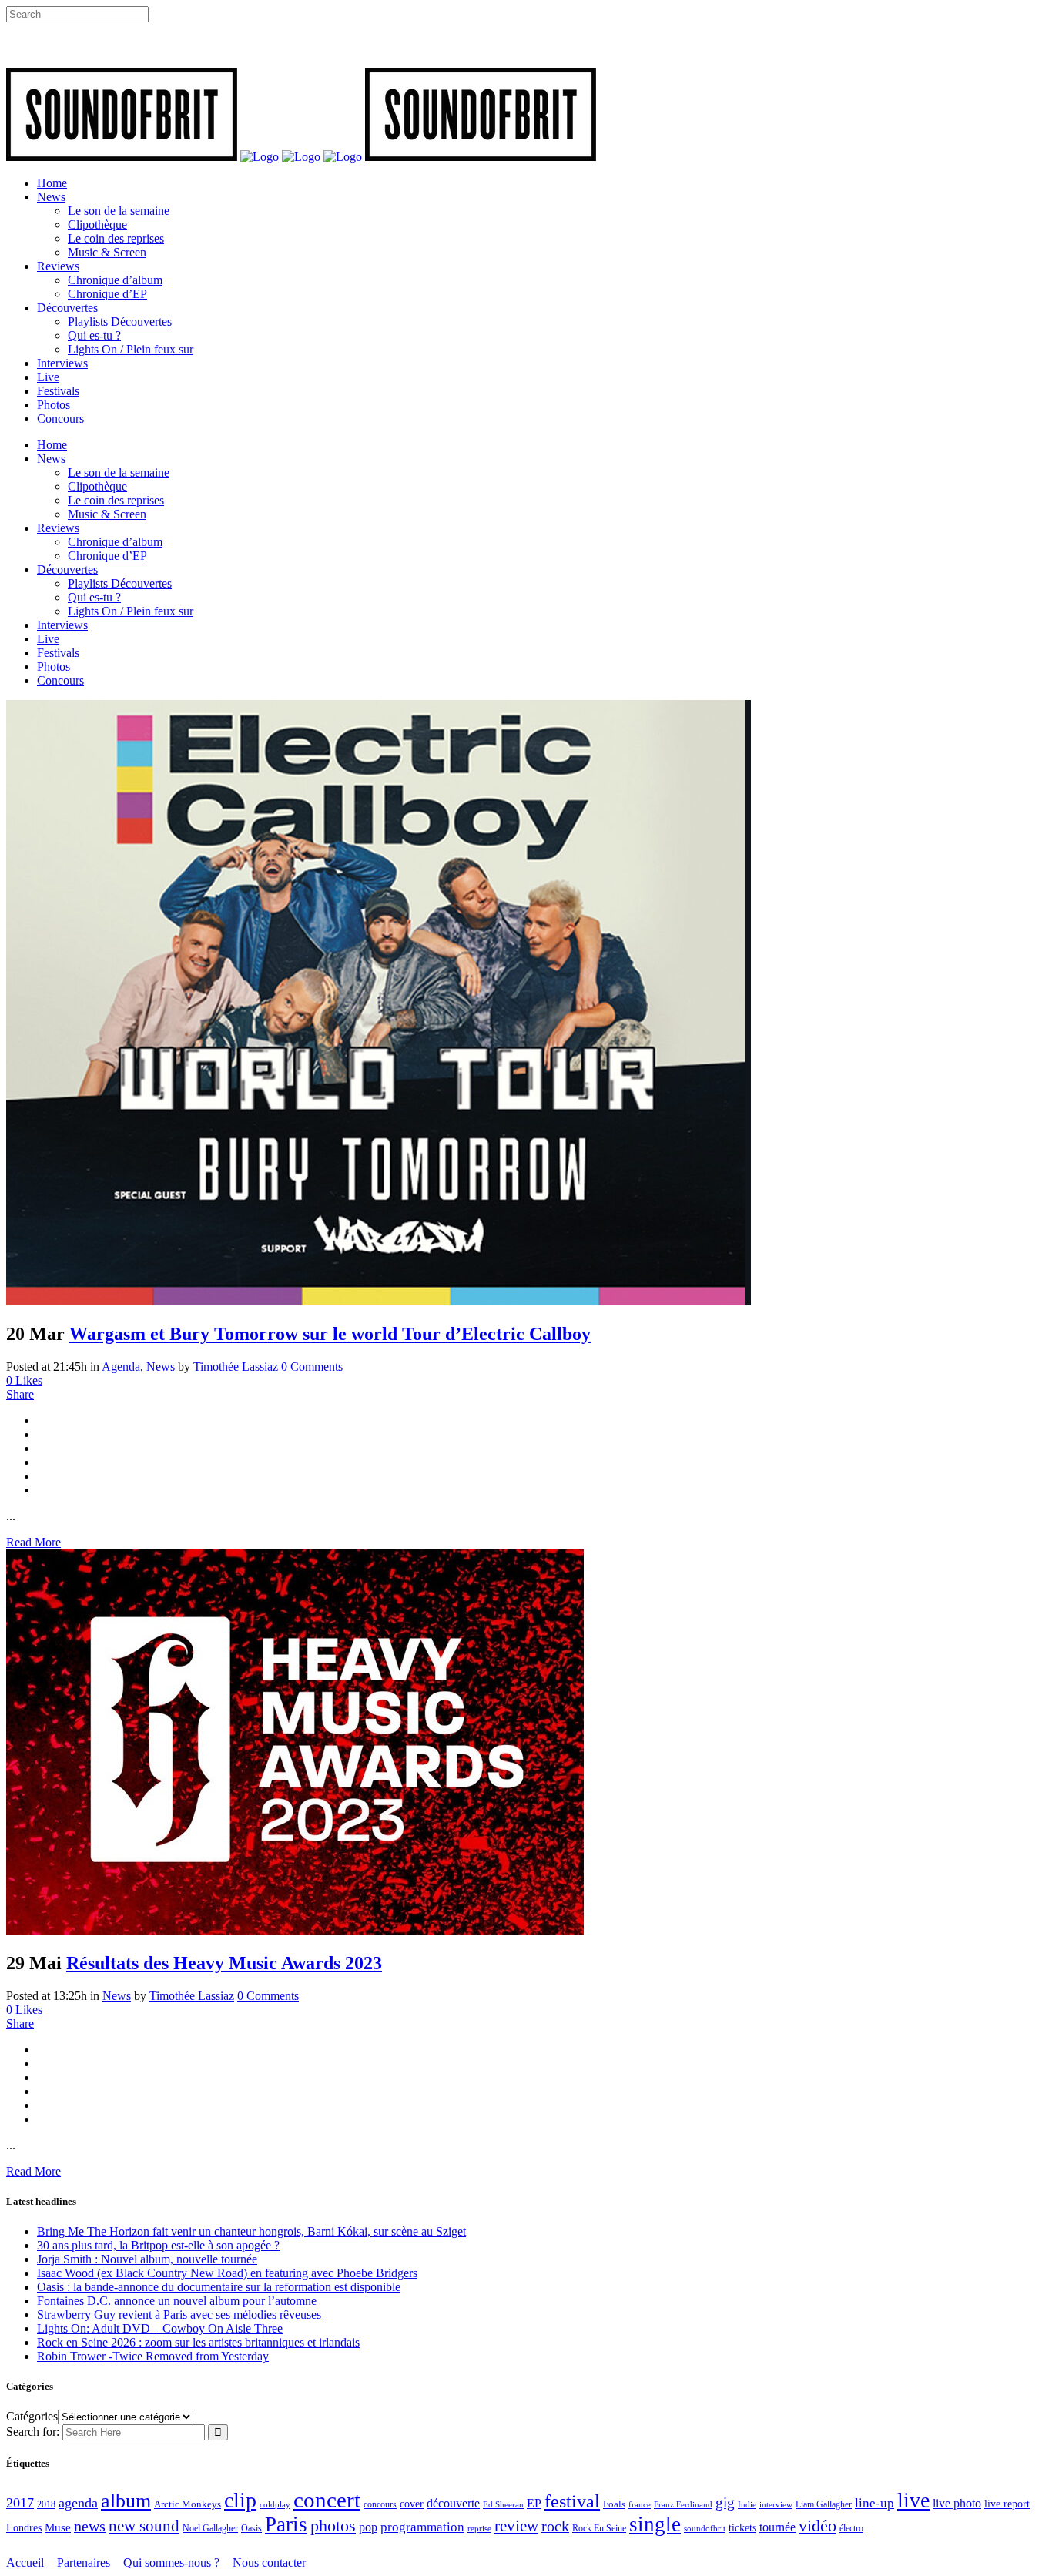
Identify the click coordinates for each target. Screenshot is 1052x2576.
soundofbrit (705, 2528)
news (90, 2526)
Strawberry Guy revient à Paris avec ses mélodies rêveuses (179, 2315)
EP (534, 2503)
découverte (453, 2503)
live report (1007, 2504)
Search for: (33, 2432)
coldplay (275, 2504)
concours (380, 2505)
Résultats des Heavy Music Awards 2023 (224, 1963)
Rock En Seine (599, 2529)
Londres (24, 2528)
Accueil (25, 2563)
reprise (479, 2528)
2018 (46, 2505)
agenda (78, 2503)
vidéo (817, 2526)
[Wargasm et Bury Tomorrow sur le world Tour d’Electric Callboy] (379, 1301)
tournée (777, 2527)
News (161, 1367)
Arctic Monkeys (188, 2504)
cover (412, 2504)
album (126, 2501)
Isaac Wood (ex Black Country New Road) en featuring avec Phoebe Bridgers (227, 2273)
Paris (286, 2524)
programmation (422, 2527)
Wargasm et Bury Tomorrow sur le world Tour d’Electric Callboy (330, 1334)
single (655, 2524)
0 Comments (312, 1367)
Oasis (251, 2528)
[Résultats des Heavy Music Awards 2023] (295, 1930)
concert (327, 2500)
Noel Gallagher (210, 2528)
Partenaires (84, 2563)
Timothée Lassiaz (236, 1367)
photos (333, 2526)
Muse (58, 2527)
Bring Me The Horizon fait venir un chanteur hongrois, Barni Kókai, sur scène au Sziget (251, 2231)
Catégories (32, 2416)
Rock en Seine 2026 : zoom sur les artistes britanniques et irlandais (198, 2342)
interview (776, 2505)
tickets (742, 2528)
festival (572, 2501)
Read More (34, 1542)
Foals (614, 2504)
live (913, 2500)
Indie (747, 2504)
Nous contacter (269, 2563)
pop (368, 2527)
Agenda (121, 1367)
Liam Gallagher (824, 2504)
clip (240, 2500)
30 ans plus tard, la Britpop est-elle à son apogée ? (158, 2245)
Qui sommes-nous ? (171, 2563)
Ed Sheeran (503, 2505)
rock (555, 2526)
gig (725, 2502)
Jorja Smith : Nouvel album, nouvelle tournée (147, 2259)
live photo (957, 2503)
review (516, 2526)
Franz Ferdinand (683, 2504)
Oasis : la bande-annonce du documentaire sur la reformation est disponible (219, 2287)
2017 (20, 2503)
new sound (144, 2526)
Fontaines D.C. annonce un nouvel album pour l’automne (177, 2301)
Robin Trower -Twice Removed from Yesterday (153, 2356)
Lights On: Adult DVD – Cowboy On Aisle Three (160, 2328)
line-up (874, 2503)
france (640, 2504)
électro (851, 2528)
